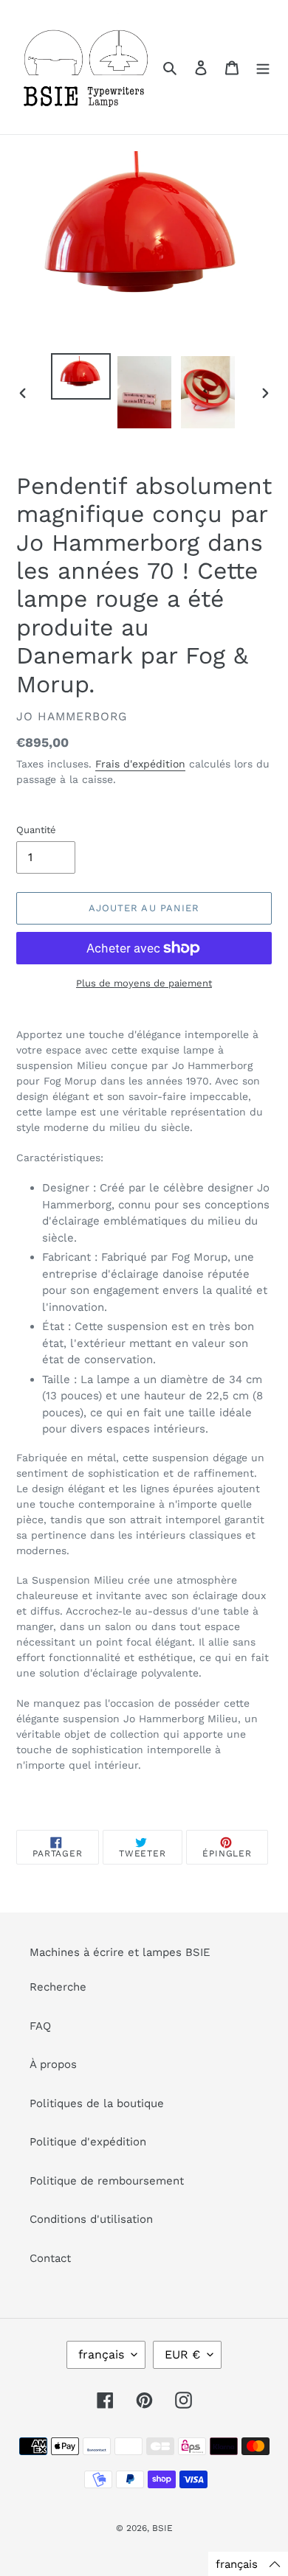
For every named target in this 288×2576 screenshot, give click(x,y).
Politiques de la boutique (97, 2103)
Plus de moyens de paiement (144, 983)
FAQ (40, 2026)
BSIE (162, 2528)
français (101, 2354)
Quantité (36, 830)
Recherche (58, 1987)
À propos (53, 2064)
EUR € (182, 2354)
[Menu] (263, 67)
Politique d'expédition (88, 2142)
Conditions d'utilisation (91, 2219)
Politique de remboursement (107, 2181)
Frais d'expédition (140, 764)
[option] (81, 376)
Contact (50, 2258)
